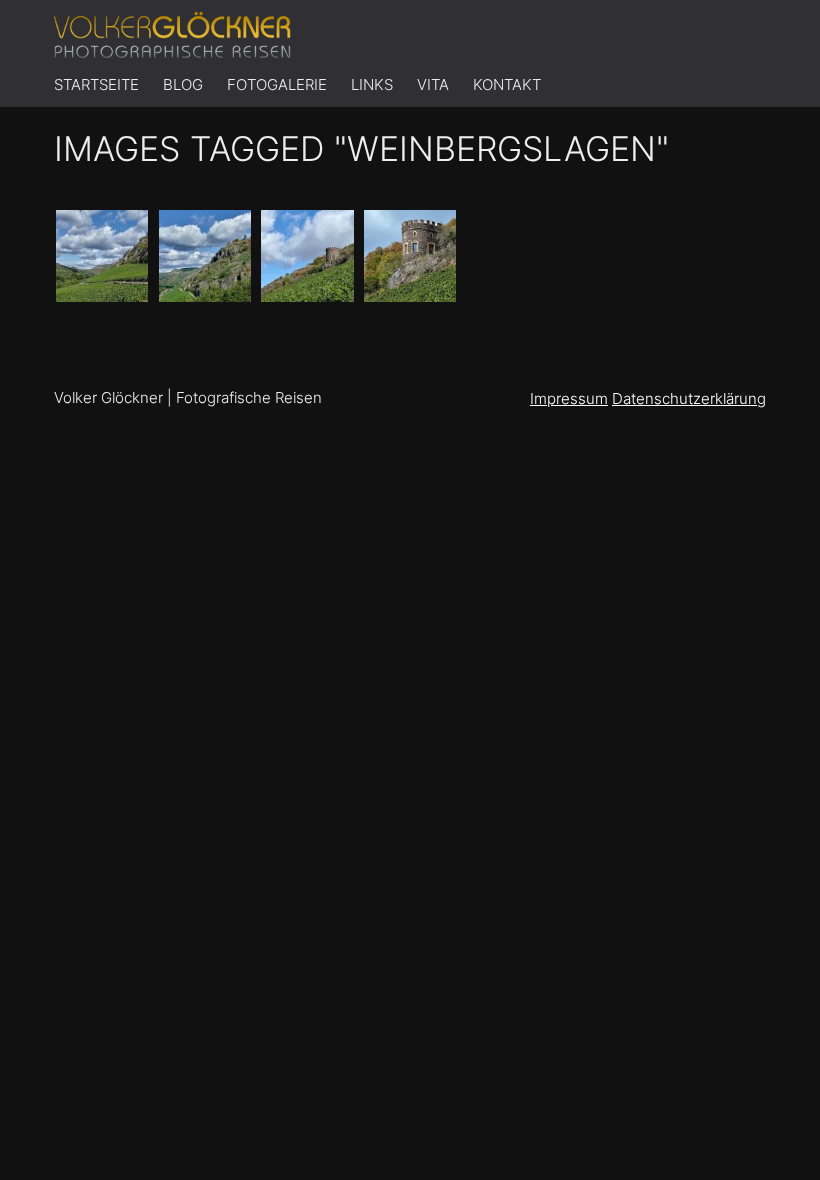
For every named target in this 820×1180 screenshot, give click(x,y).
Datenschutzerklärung (689, 398)
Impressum (569, 398)
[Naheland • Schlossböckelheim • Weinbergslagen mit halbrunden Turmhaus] (307, 256)
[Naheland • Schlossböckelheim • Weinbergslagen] (102, 256)
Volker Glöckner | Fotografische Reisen (188, 398)
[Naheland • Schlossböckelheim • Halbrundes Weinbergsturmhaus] (410, 256)
